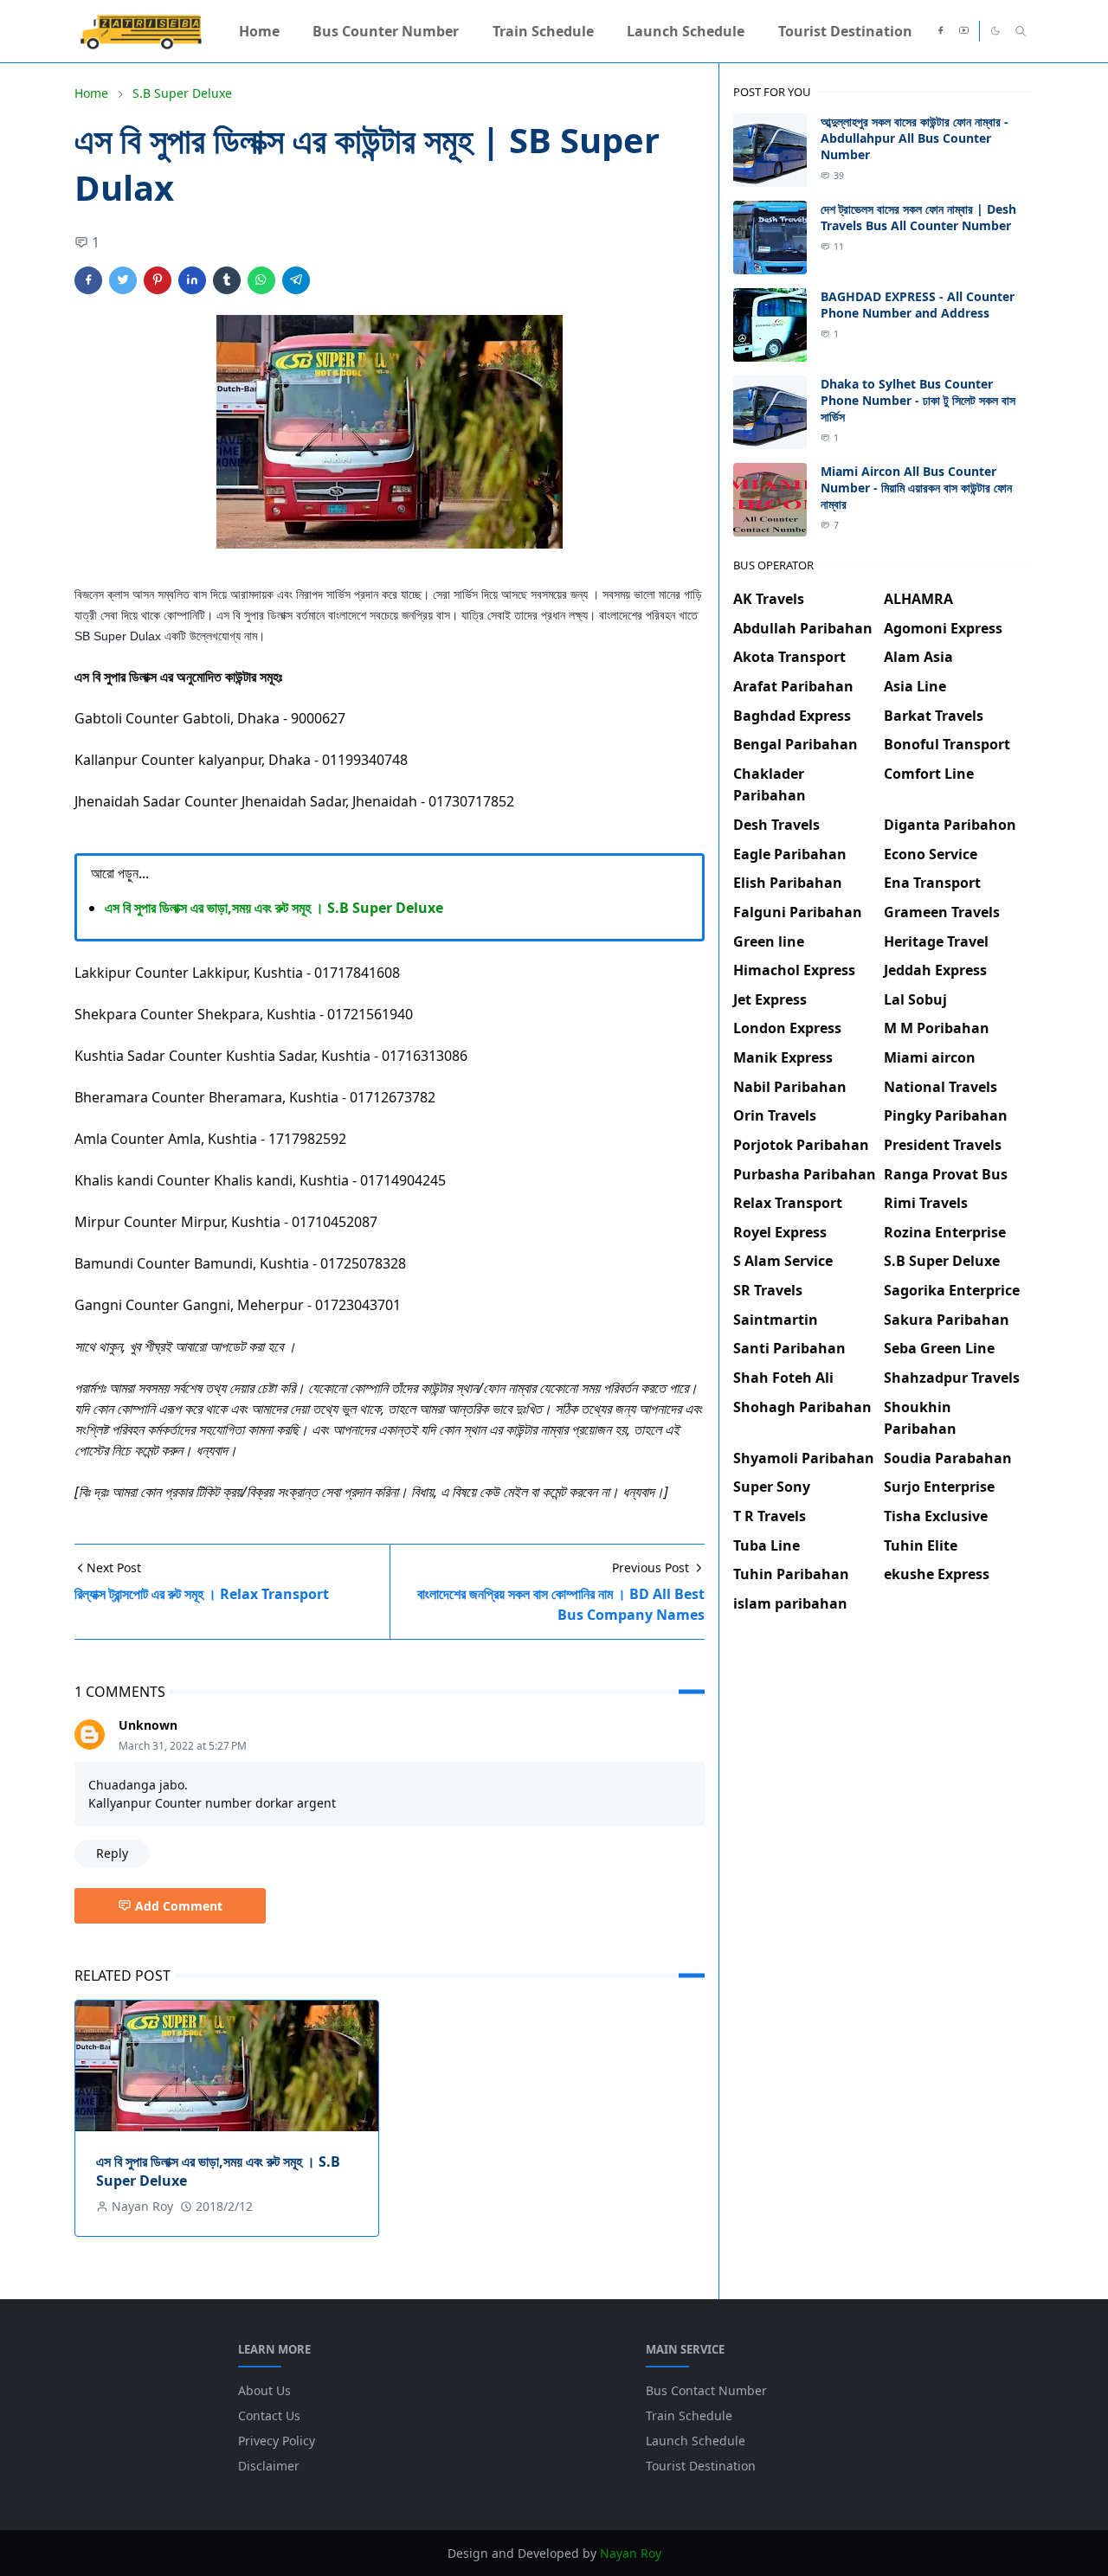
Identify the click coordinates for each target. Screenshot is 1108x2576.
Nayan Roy (631, 2553)
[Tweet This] (123, 280)
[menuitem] (259, 31)
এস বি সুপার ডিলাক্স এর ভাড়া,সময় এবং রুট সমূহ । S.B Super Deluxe (274, 908)
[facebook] (941, 31)
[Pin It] (158, 280)
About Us (264, 2390)
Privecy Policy (277, 2441)
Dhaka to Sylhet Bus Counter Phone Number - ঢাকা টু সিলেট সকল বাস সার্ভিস (918, 400)
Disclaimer (269, 2466)
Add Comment (179, 1906)
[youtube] (964, 31)
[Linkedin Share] (192, 280)
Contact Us (269, 2415)
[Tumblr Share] (227, 280)
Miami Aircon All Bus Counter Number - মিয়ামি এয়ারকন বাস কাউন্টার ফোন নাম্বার (916, 488)
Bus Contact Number (706, 2390)
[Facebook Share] (88, 280)
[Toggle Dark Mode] (995, 31)
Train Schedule (689, 2415)
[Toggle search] (1021, 31)
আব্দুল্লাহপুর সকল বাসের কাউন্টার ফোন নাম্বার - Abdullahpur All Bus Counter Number (915, 138)
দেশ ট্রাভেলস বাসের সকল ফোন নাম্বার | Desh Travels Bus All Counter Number (918, 217)
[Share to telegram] (296, 280)
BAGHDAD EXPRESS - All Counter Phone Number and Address (918, 305)
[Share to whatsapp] (261, 280)
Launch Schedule (696, 2441)
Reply (112, 1853)
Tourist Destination (701, 2466)
